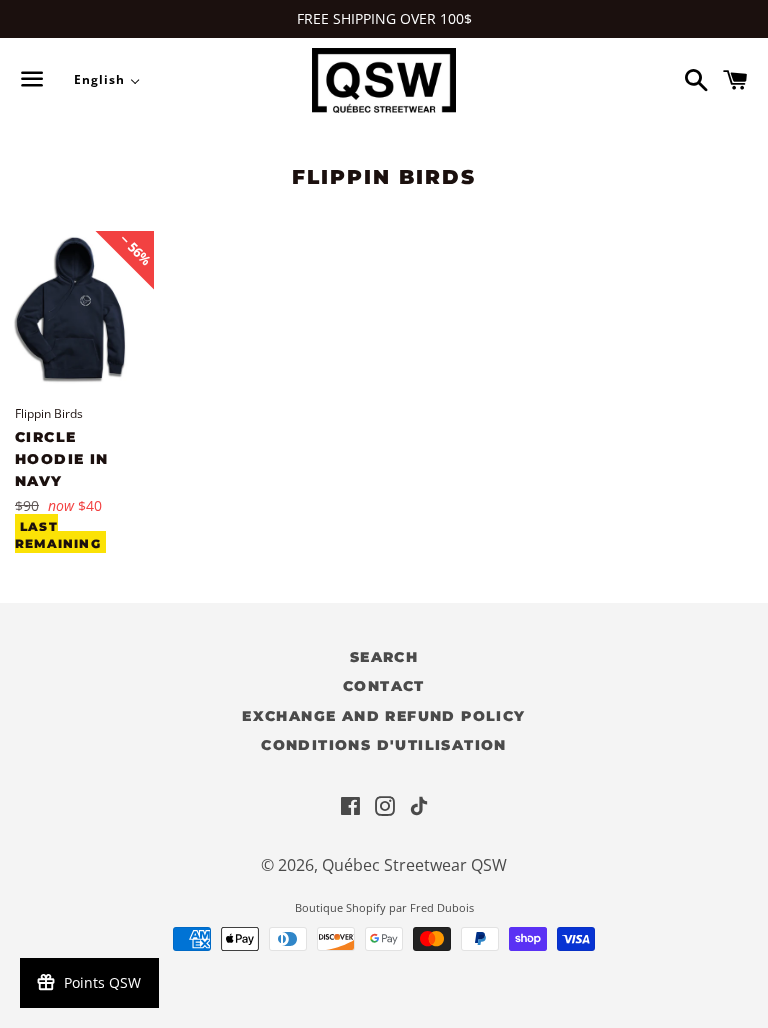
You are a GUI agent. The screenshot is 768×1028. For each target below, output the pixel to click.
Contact (384, 686)
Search (384, 657)
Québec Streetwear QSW (414, 865)
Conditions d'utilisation (384, 745)
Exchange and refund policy (383, 716)
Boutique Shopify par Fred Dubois (384, 907)
